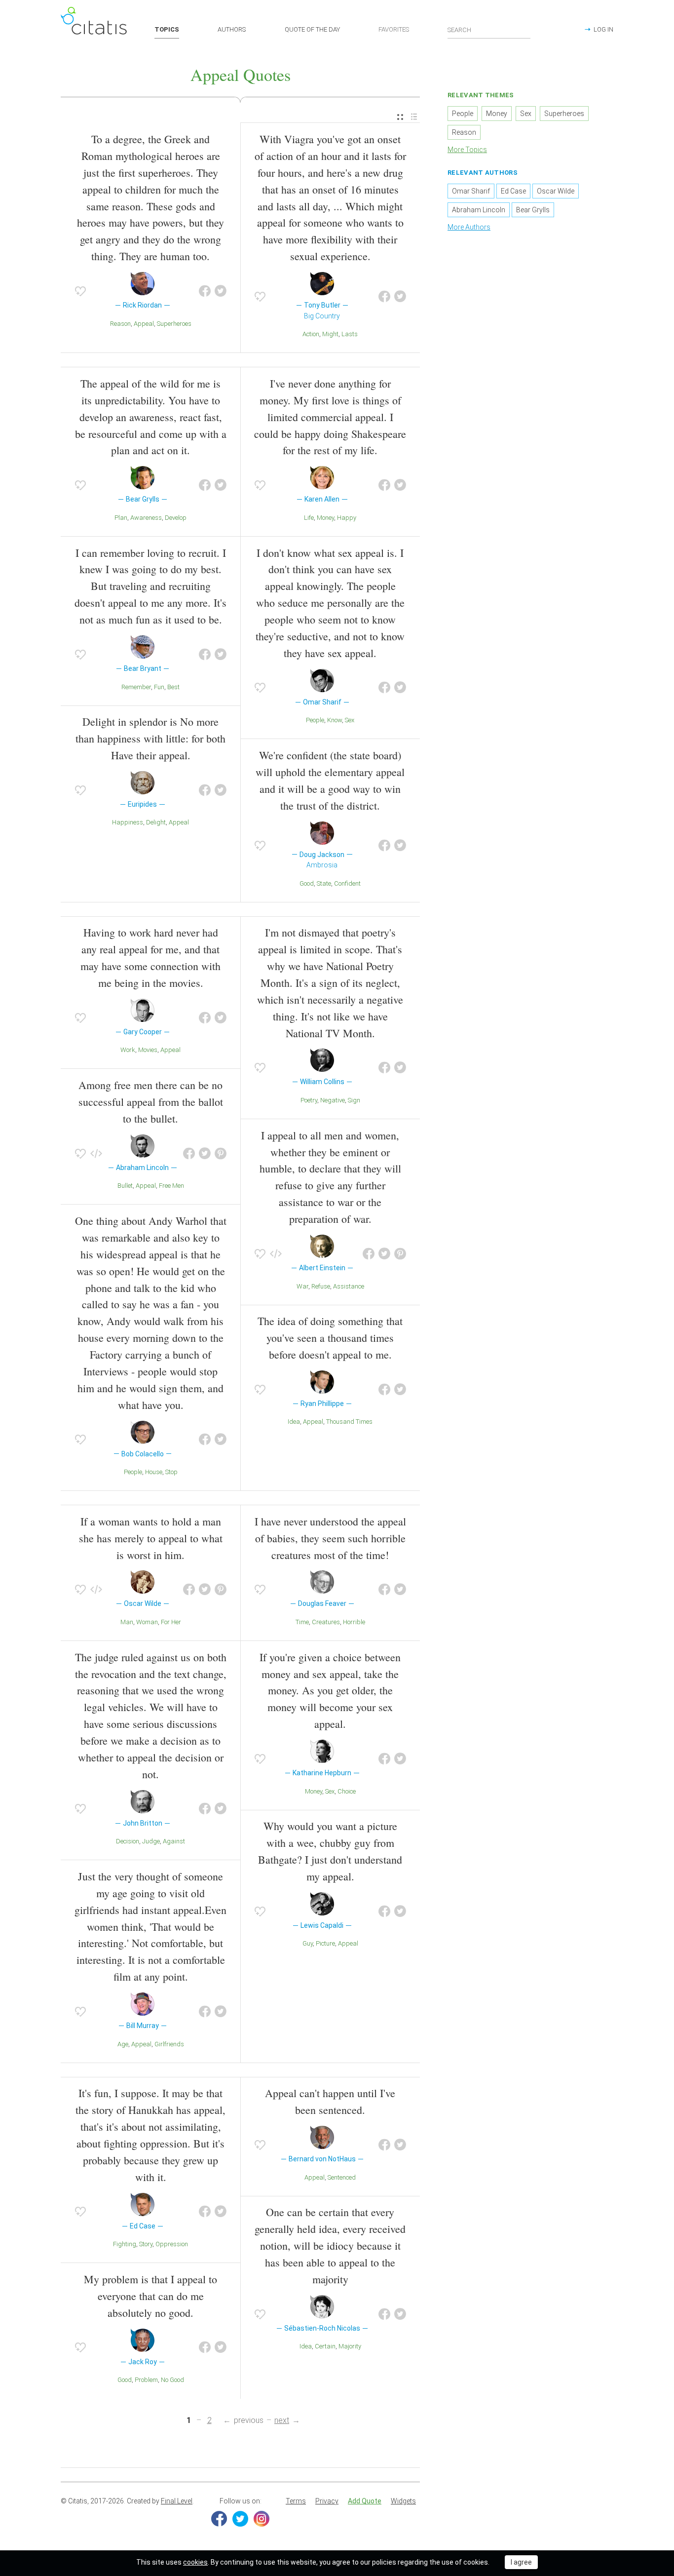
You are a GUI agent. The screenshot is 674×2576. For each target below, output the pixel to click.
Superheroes (174, 324)
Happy (347, 518)
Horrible (354, 1622)
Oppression (172, 2244)
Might (330, 334)
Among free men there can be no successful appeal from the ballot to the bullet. (151, 1102)
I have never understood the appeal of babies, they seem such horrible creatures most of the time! (330, 1538)
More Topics (467, 150)
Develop (176, 518)
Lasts (350, 334)
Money (325, 518)
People (315, 720)
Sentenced (342, 2177)
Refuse (321, 1286)
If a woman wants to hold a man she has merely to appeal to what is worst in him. (151, 1538)
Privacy (327, 2501)
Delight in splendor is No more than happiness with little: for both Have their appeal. (150, 738)
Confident (347, 883)
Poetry (309, 1100)
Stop (171, 1472)
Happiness (128, 822)
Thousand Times (349, 1422)
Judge (151, 1841)
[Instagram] (262, 2519)
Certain (325, 2346)
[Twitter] (240, 2519)
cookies (195, 2562)
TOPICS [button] (167, 29)
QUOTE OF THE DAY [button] (312, 29)
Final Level (177, 2501)
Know (335, 720)
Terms (296, 2501)
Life (309, 518)
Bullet (125, 1186)
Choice (347, 1791)
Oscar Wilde (556, 191)
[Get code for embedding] (96, 1154)
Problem (146, 2380)
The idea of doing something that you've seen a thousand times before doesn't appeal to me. (330, 1338)
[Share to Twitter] (221, 291)
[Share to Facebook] (205, 291)
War (302, 1286)
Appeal (144, 324)
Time (302, 1622)
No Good (172, 2380)
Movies (148, 1050)
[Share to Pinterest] (221, 1154)
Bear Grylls (533, 210)
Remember (136, 687)
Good (307, 883)
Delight (156, 822)
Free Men (171, 1186)
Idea (294, 1422)
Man (127, 1622)
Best (173, 687)
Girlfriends (169, 2044)
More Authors (469, 227)
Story (146, 2244)
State (324, 883)
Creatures (326, 1622)
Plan (121, 518)
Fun (159, 687)
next (282, 2420)
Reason (120, 324)
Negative (333, 1100)
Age (123, 2044)
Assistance (349, 1286)
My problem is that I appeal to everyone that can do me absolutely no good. (150, 2296)
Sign (354, 1100)
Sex (350, 720)
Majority (350, 2346)
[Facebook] (219, 2519)
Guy (308, 1943)
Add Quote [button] (365, 2501)
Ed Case (513, 191)
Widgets (403, 2501)
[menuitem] (400, 117)
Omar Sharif (471, 191)
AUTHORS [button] (232, 29)
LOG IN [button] (603, 29)
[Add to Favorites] (80, 291)
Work (128, 1050)
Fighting (125, 2244)
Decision (128, 1841)
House (154, 1472)
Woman (147, 1622)
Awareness (146, 518)
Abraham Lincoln (479, 210)
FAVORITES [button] (394, 29)
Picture (325, 1943)
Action (311, 334)
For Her (171, 1622)
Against (174, 1841)
